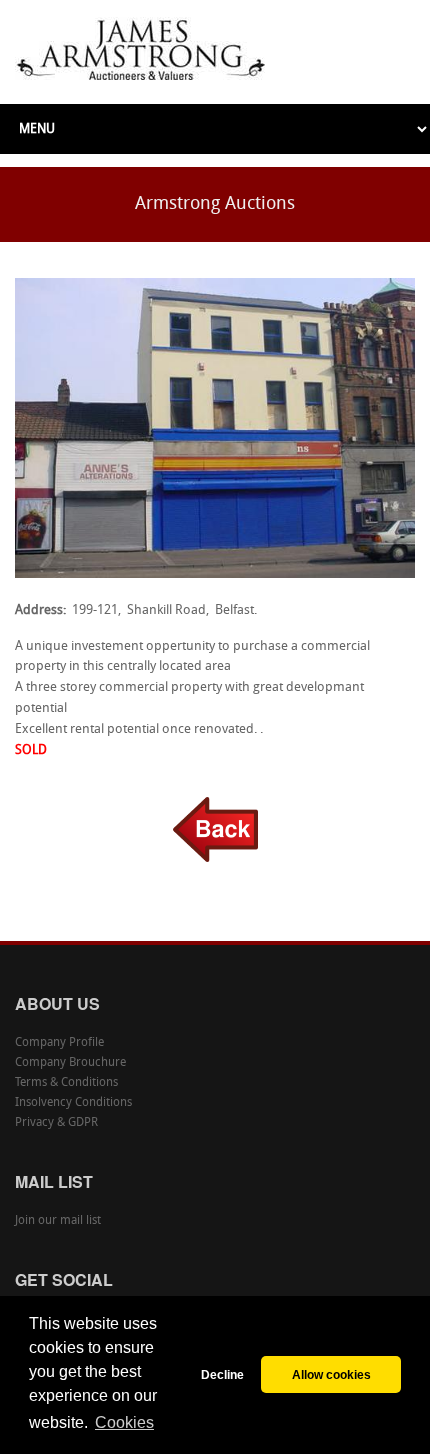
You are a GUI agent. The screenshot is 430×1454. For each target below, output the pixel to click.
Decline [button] (222, 1374)
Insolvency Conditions (73, 1103)
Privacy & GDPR (56, 1123)
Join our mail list (58, 1221)
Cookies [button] (124, 1422)
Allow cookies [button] (331, 1374)
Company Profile (59, 1043)
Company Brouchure (70, 1063)
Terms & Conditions (66, 1083)
